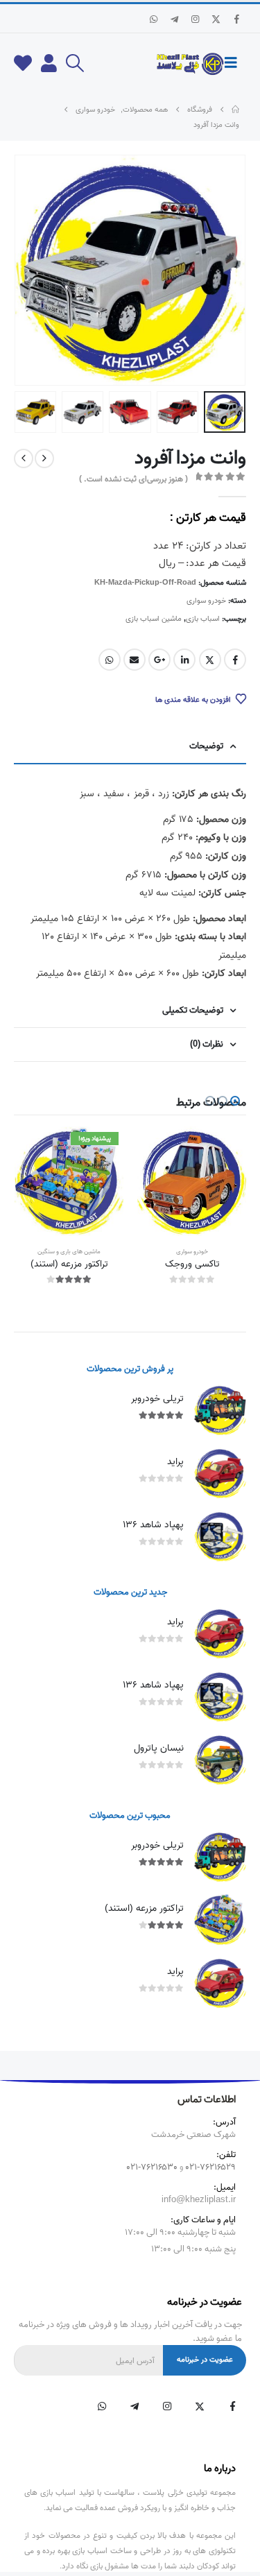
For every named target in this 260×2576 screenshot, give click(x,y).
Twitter (210, 660)
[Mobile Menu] (235, 63)
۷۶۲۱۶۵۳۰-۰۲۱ (152, 2167)
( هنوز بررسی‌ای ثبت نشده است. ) (133, 479)
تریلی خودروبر (157, 1399)
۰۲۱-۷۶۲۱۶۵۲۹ (211, 2167)
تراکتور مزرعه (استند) (144, 1908)
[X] (216, 19)
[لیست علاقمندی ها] (23, 63)
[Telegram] (174, 19)
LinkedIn (184, 660)
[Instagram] (195, 19)
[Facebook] (236, 19)
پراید (175, 1462)
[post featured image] (220, 1410)
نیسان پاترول (159, 1748)
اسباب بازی (203, 619)
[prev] (44, 458)
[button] (75, 63)
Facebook (235, 660)
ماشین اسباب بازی (154, 619)
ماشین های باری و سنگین (69, 1252)
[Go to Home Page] (235, 110)
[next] (24, 458)
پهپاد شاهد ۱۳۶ (153, 1525)
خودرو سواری (206, 601)
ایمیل (135, 660)
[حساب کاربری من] (49, 63)
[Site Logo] (190, 64)
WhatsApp (110, 660)
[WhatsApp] (153, 19)
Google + (159, 660)
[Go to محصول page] (192, 1181)
